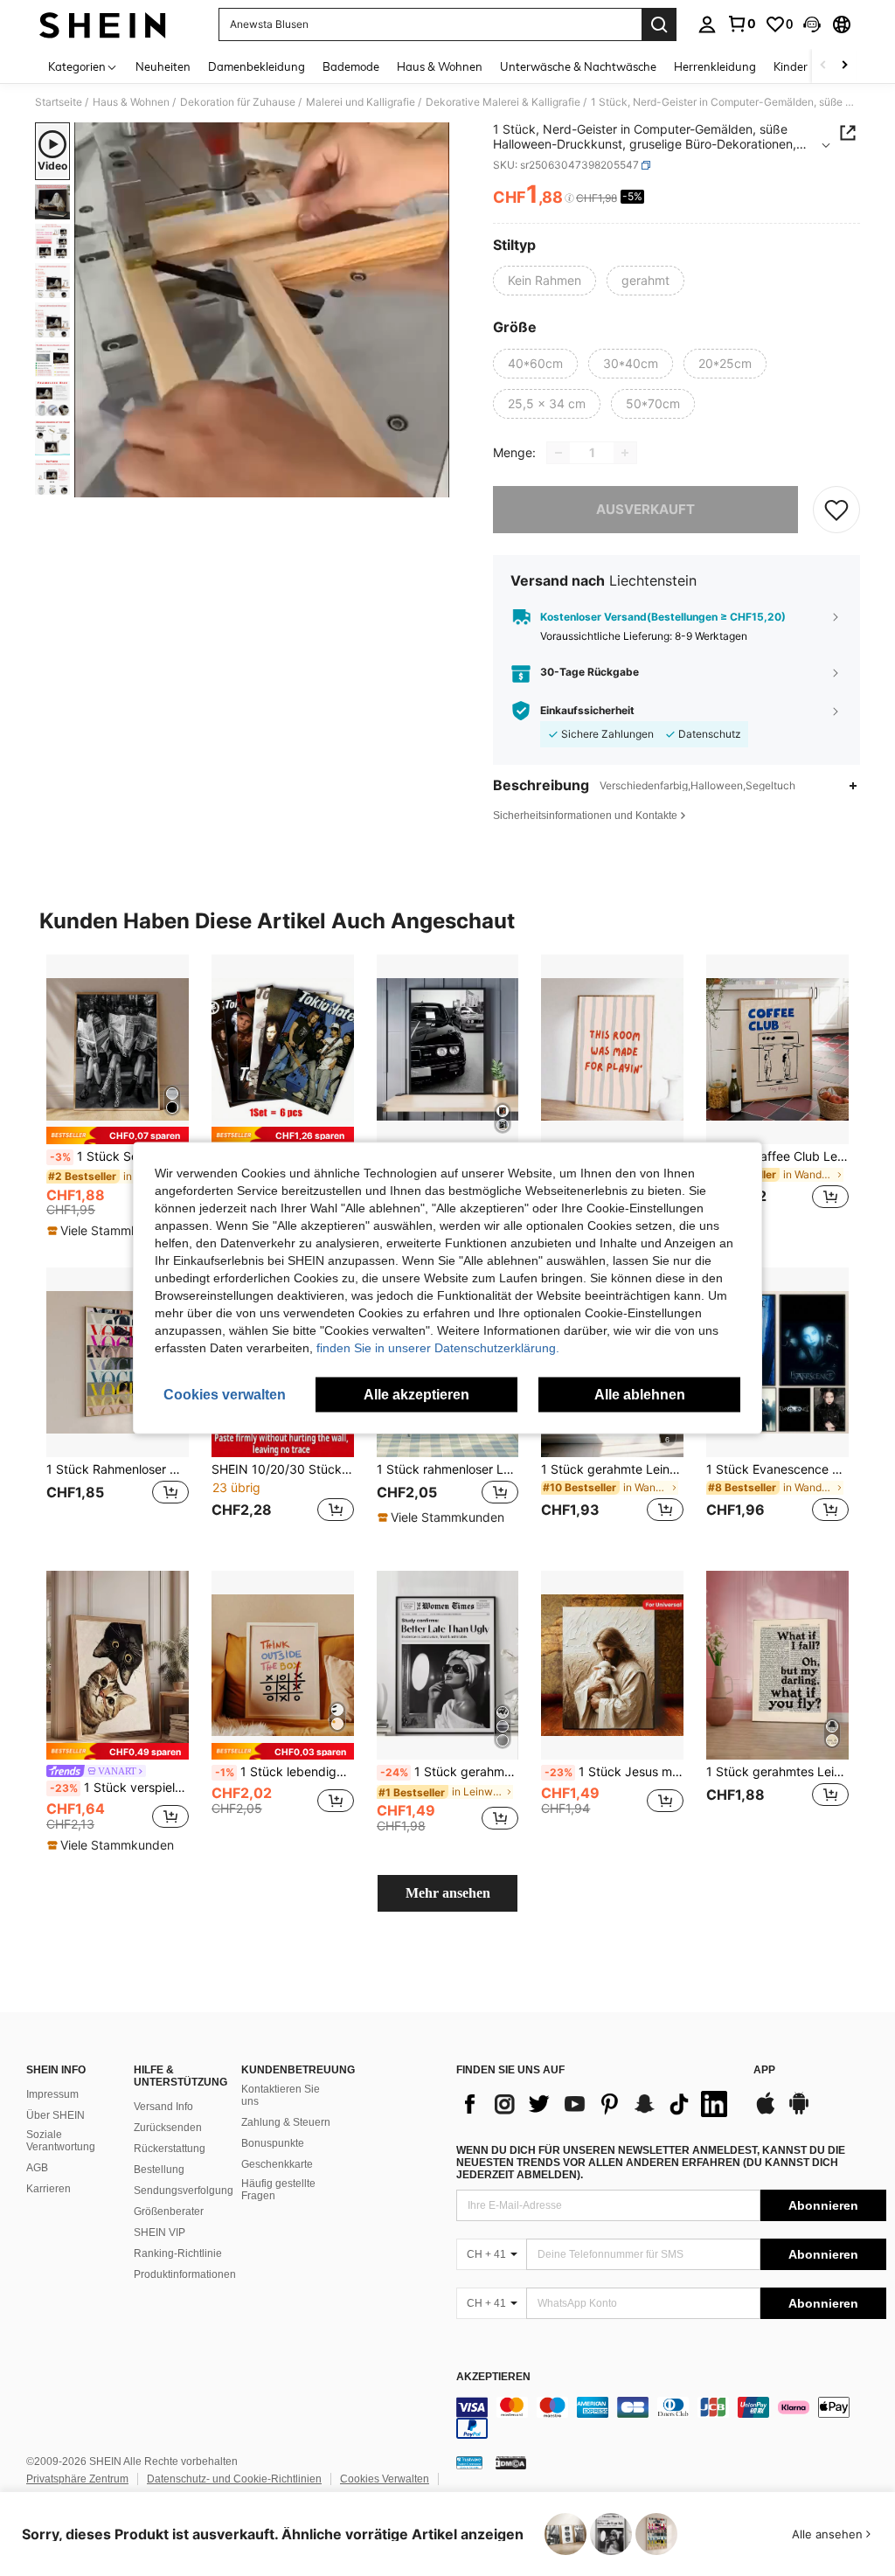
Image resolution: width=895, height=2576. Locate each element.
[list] (596, 2104)
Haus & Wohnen (131, 102)
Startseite (59, 102)
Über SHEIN (56, 2115)
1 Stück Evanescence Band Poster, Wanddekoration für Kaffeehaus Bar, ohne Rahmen (777, 1469)
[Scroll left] (823, 66)
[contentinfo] (671, 2418)
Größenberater (169, 2211)
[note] (118, 1135)
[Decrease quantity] (559, 453)
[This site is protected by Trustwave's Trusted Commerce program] (469, 2462)
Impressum (52, 2094)
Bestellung (159, 2170)
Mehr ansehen (448, 1893)
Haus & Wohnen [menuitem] (440, 66)
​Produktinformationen (185, 2274)
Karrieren (49, 2189)
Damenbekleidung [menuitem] (257, 66)
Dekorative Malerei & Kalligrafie (503, 102)
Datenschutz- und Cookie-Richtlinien (234, 2479)
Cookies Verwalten (385, 2479)
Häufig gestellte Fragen (278, 2190)
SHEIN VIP (160, 2232)
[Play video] (262, 310)
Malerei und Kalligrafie (361, 102)
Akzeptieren (493, 2377)
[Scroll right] (844, 66)
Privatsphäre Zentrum (77, 2479)
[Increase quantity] (625, 453)
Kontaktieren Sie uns (281, 2095)
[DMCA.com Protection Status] (511, 2462)
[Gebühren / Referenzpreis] (569, 198)
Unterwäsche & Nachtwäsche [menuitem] (578, 66)
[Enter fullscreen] (434, 483)
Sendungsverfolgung (184, 2191)
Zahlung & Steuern (286, 2122)
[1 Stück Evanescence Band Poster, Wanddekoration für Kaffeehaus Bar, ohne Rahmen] (777, 1362)
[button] (812, 24)
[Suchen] (659, 24)
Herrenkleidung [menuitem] (715, 66)
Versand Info (163, 2107)
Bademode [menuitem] (351, 66)
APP (764, 2070)
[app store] (766, 2112)
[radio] (545, 281)
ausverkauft (645, 509)
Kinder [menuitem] (791, 66)
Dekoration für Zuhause (238, 102)
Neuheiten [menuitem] (163, 66)
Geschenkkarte (277, 2164)
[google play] (799, 2112)
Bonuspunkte (273, 2143)
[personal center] (707, 24)
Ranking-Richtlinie (178, 2253)
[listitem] (118, 1097)
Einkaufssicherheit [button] (587, 711)
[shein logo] (103, 24)
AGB (37, 2168)
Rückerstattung (170, 2149)
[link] (741, 24)
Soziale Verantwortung (61, 2141)
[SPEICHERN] (836, 510)
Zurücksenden (168, 2128)
